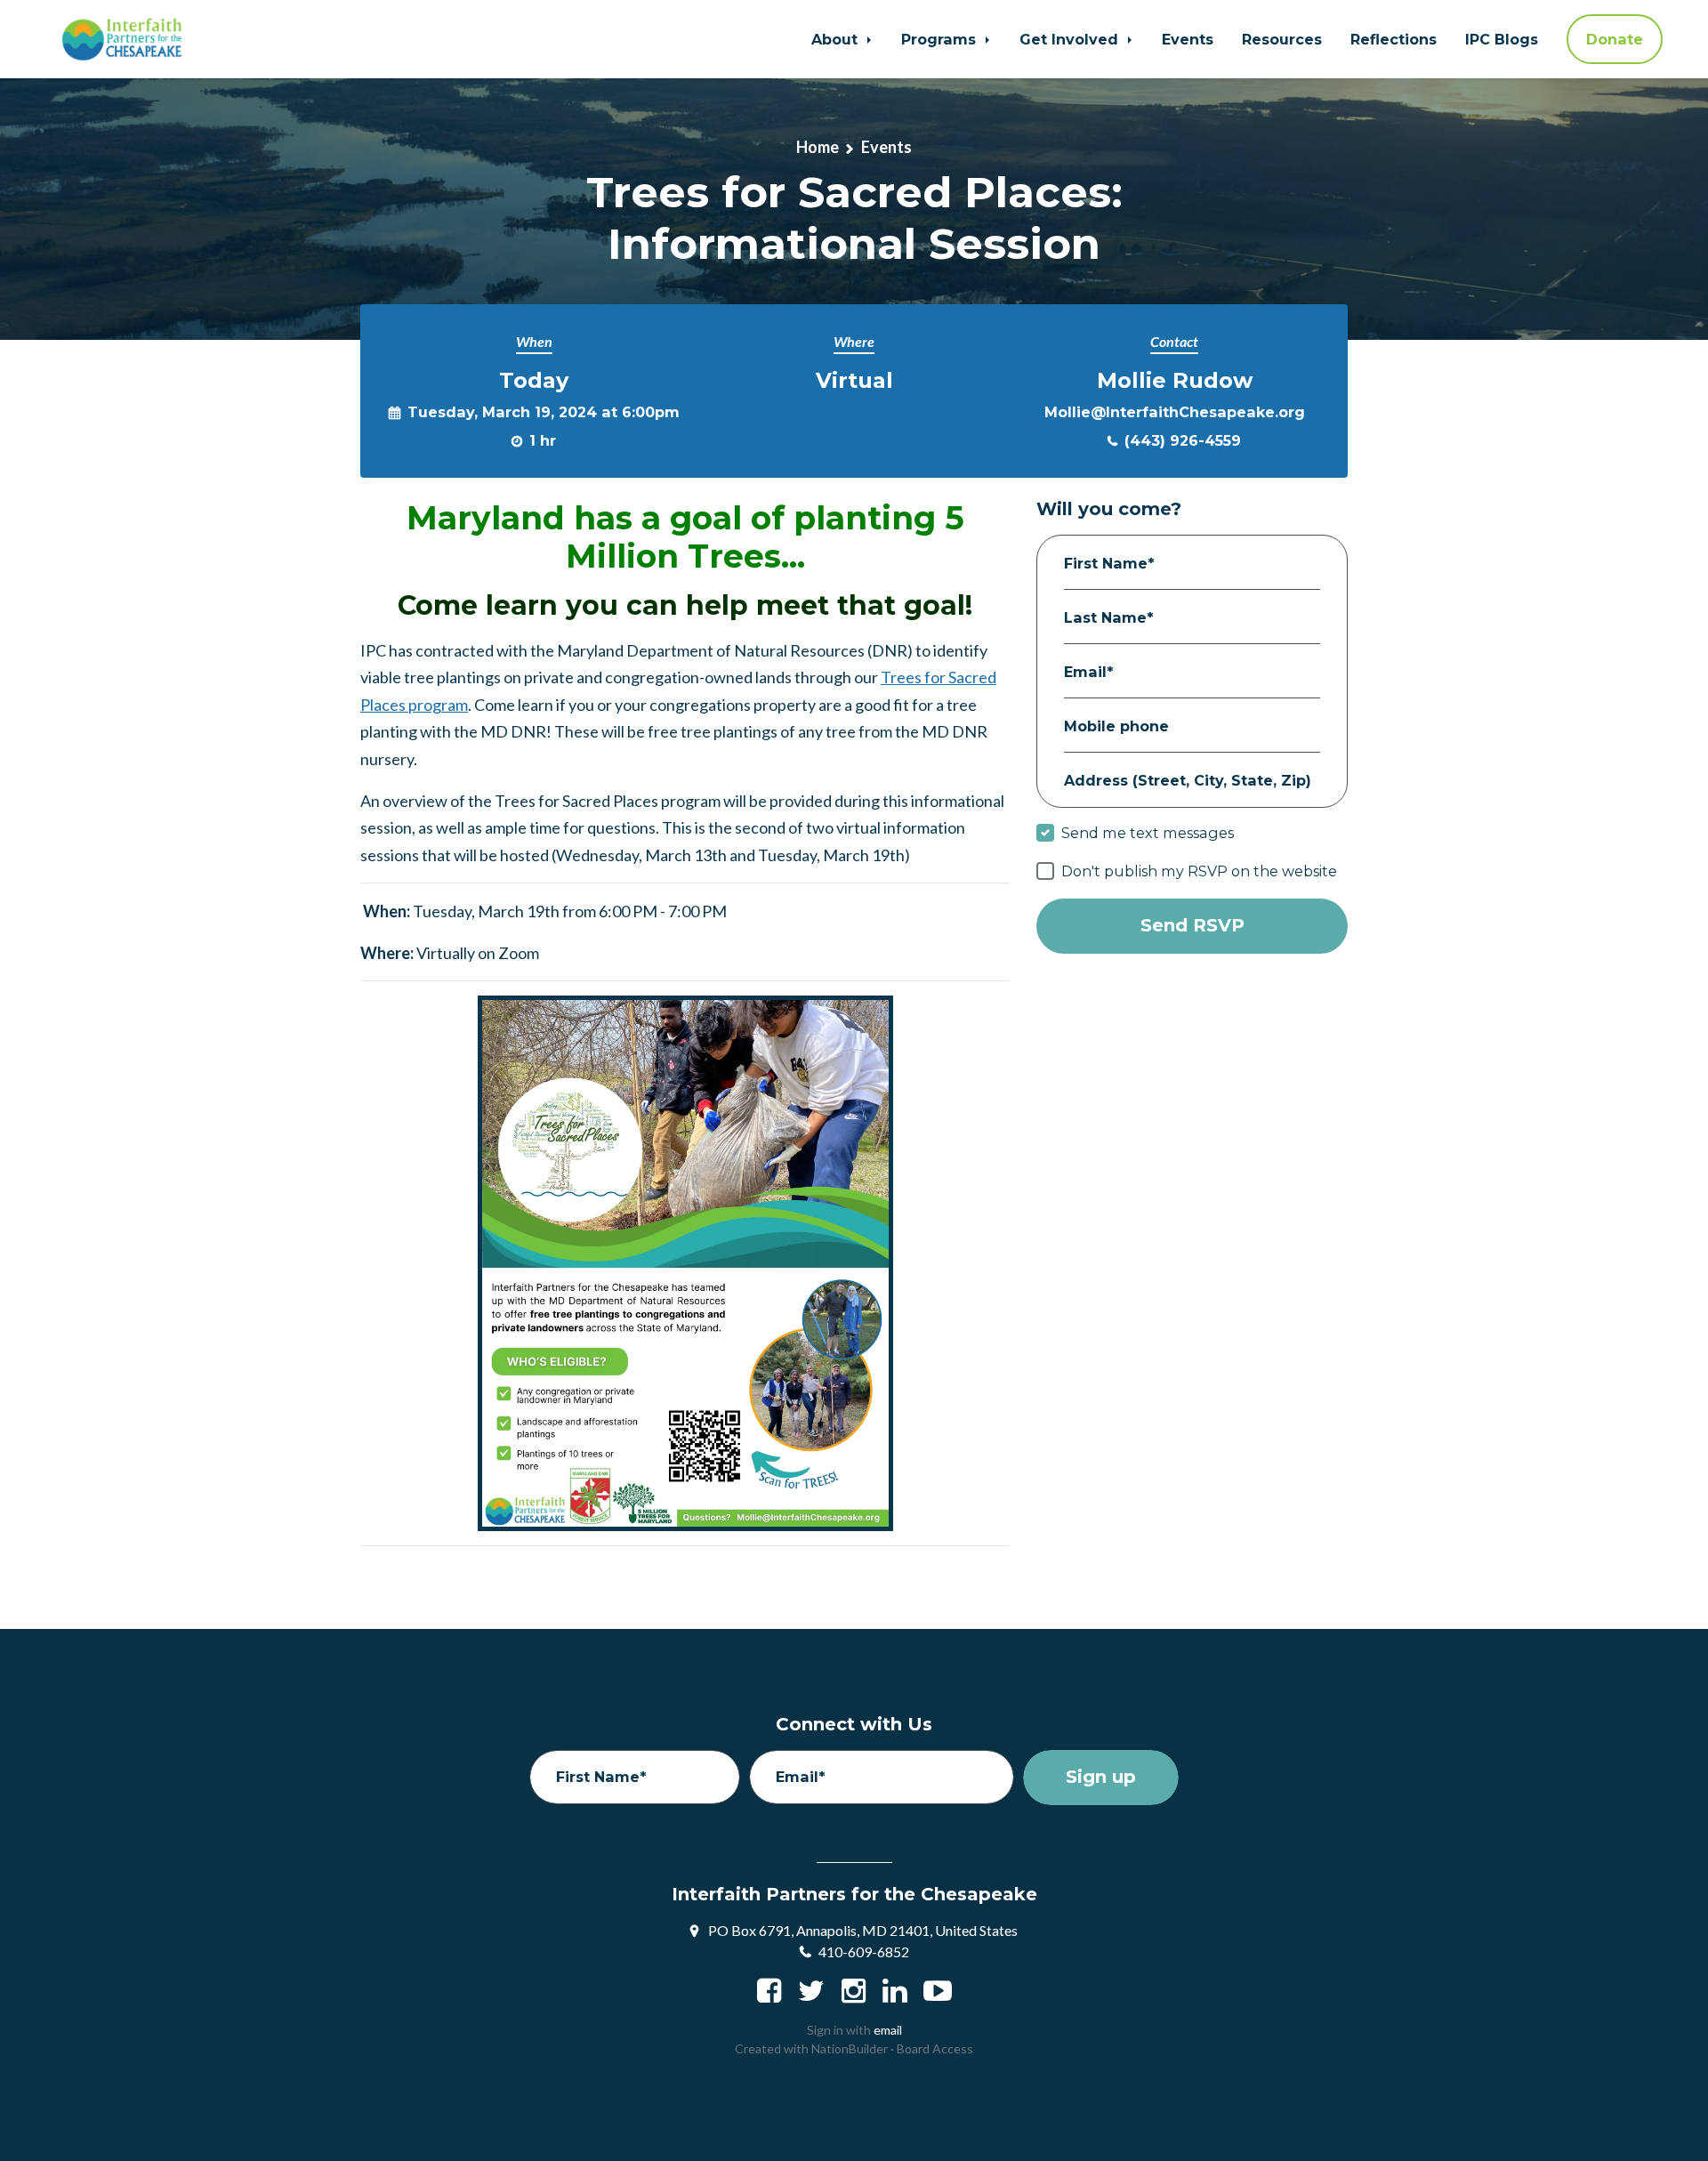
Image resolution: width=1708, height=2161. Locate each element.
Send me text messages (1148, 833)
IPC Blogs (1502, 39)
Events (1188, 39)
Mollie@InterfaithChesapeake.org (1175, 412)
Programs (941, 39)
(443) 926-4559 (1183, 440)
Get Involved (1071, 39)
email (888, 2030)
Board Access (935, 2048)
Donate (1615, 39)
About (837, 39)
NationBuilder (850, 2048)
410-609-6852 (864, 1951)
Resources (1282, 39)
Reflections (1394, 39)
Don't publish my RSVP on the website (1199, 871)
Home (818, 147)
